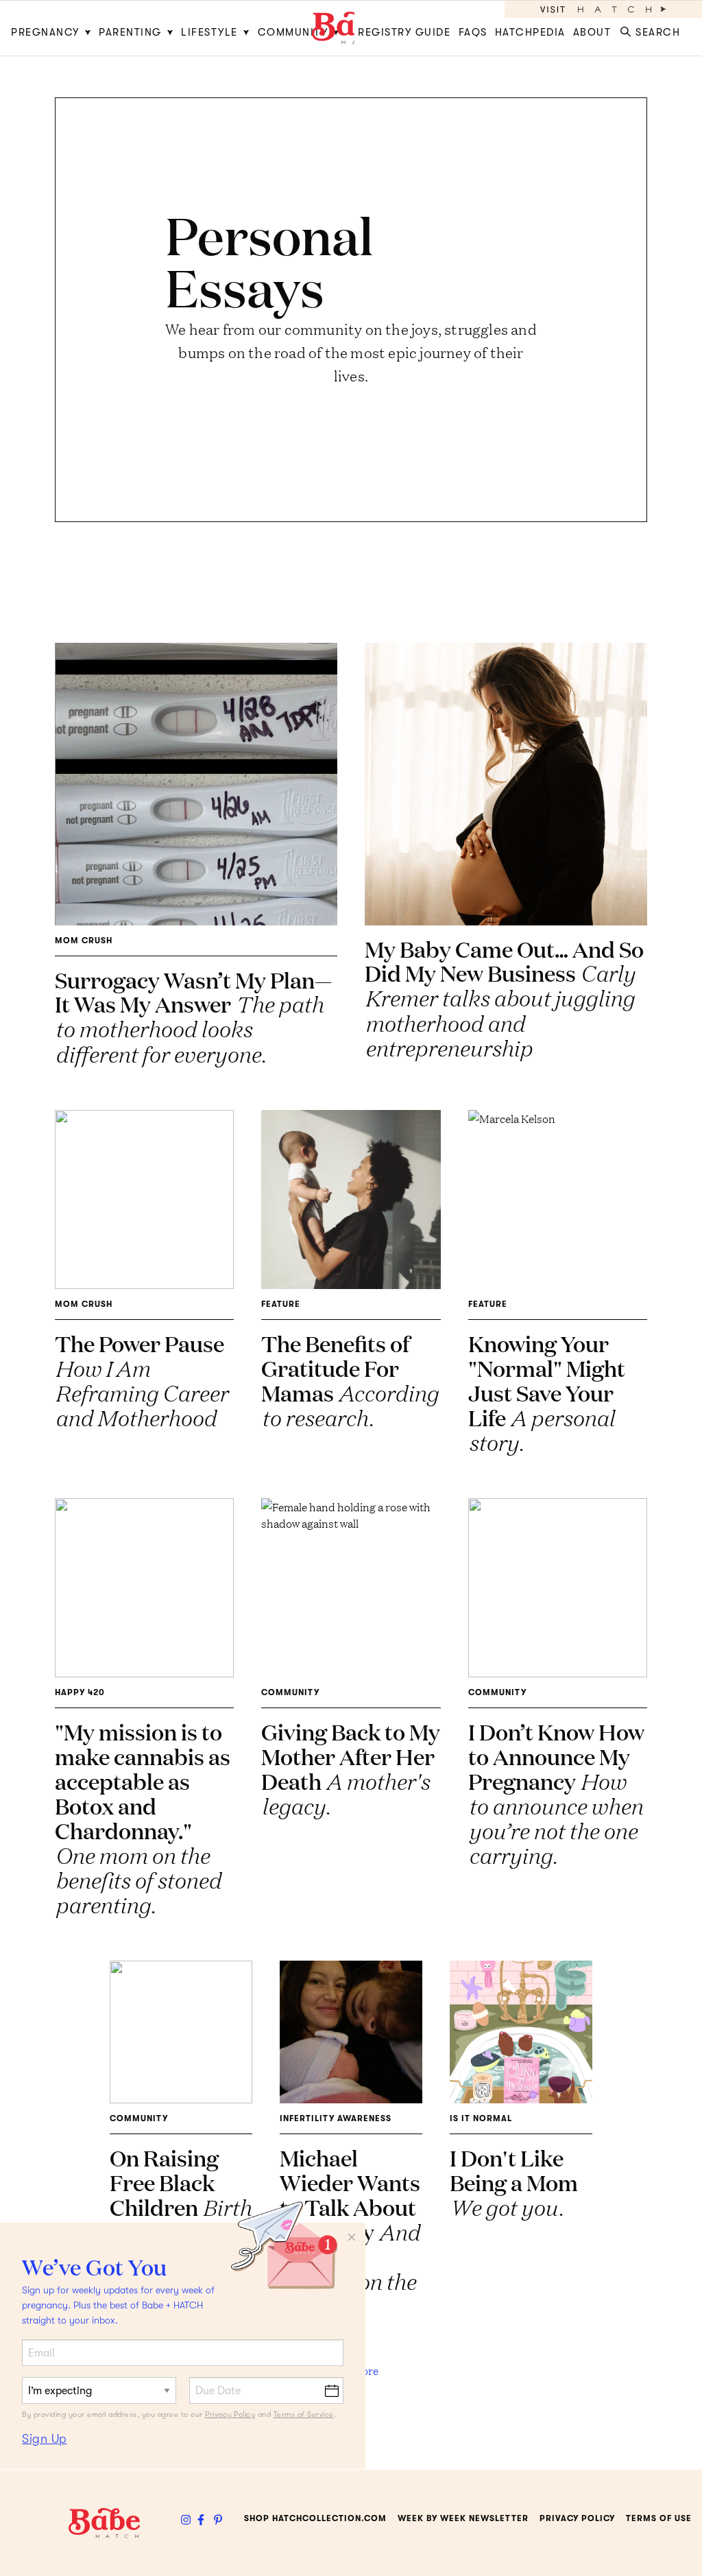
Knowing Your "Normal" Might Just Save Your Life (547, 1392)
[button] (653, 28)
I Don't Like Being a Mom (514, 2182)
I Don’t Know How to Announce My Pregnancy (556, 1793)
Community (293, 32)
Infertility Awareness (336, 2118)
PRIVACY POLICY (577, 2518)
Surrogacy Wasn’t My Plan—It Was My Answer (193, 1016)
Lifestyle (209, 32)
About (592, 32)
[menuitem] (53, 28)
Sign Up (45, 2439)
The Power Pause (141, 1380)
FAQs (473, 32)
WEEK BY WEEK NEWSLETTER (463, 2518)
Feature (281, 1304)
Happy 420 (80, 1692)
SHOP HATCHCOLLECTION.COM (315, 2518)
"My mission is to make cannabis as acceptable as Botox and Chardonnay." (143, 1818)
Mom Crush (84, 941)
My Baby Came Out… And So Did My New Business (504, 998)
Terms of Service (304, 2414)
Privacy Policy (230, 2414)
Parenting (130, 32)
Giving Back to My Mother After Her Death (351, 1768)
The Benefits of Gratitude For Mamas (350, 1380)
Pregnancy (45, 32)
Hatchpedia (530, 32)
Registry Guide (404, 32)
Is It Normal (481, 2118)
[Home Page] (351, 28)
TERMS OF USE (659, 2518)
